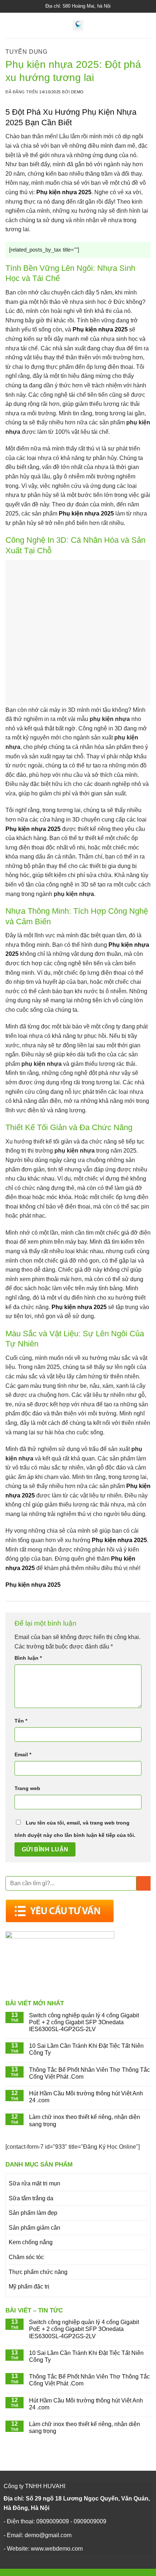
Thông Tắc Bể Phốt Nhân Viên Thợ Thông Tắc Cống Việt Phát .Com (89, 2073)
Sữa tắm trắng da (31, 2198)
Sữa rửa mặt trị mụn (34, 2183)
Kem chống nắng (31, 2242)
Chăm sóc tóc (26, 2257)
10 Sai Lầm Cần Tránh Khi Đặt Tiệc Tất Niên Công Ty (86, 2049)
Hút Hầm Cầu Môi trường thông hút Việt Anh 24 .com (86, 2097)
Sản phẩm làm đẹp (33, 2213)
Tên (21, 1721)
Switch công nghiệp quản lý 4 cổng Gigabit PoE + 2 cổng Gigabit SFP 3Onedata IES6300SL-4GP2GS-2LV (84, 2022)
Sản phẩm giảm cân (34, 2228)
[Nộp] (143, 1883)
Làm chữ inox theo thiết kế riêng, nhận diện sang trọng (85, 2120)
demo (77, 92)
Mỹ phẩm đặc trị (29, 2286)
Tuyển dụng (26, 52)
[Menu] (10, 25)
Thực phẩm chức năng (38, 2272)
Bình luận (28, 1658)
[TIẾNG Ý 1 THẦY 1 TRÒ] (78, 25)
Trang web (27, 1788)
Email (23, 1754)
